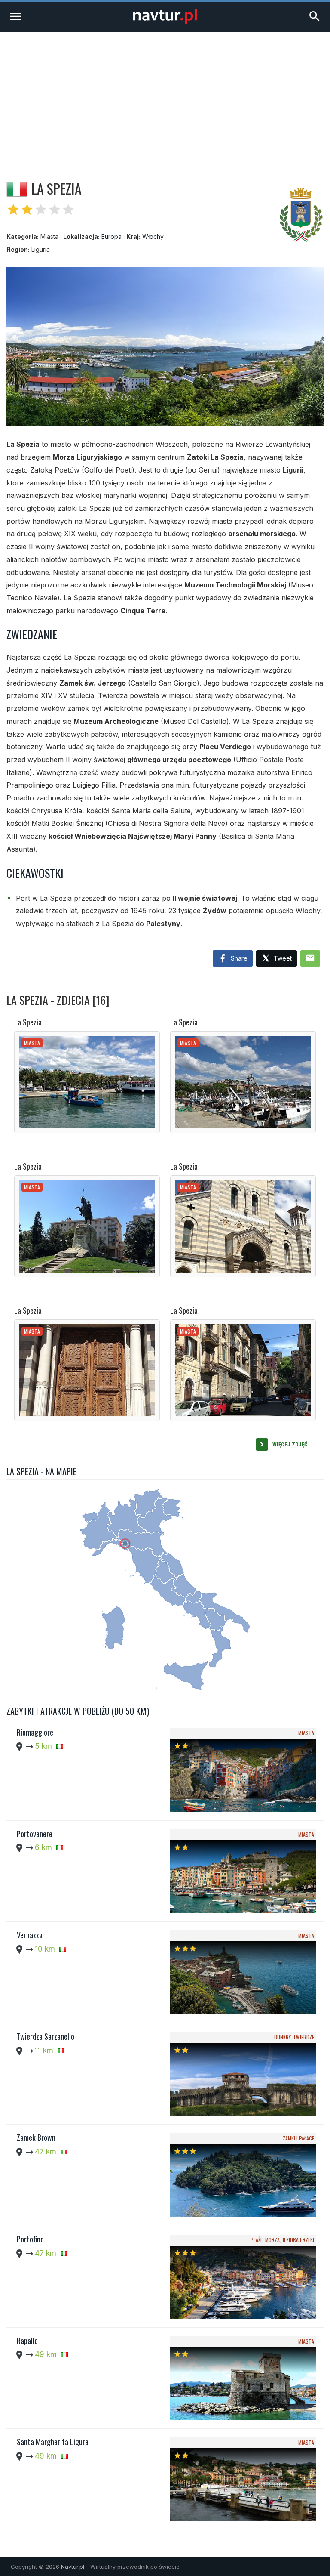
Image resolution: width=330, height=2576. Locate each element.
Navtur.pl (73, 2567)
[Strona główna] (165, 22)
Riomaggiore (35, 1732)
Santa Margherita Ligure (53, 2442)
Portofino (30, 2239)
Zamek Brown (36, 2137)
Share (238, 958)
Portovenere (35, 1834)
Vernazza (30, 1935)
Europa (112, 236)
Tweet (282, 958)
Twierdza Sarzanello (46, 2036)
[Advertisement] (165, 96)
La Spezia (28, 1022)
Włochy (153, 236)
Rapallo (27, 2341)
